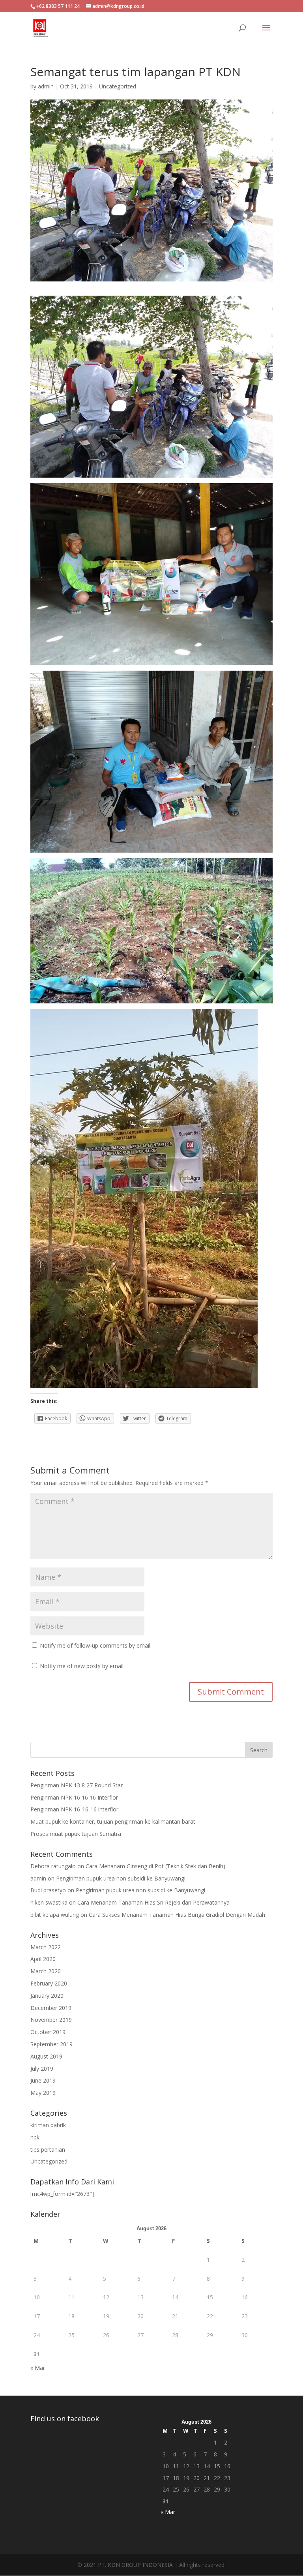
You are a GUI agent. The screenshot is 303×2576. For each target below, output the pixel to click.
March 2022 (46, 1947)
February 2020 (49, 1983)
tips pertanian (48, 2149)
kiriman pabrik (48, 2125)
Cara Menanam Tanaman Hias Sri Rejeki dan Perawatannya (153, 1902)
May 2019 (43, 2093)
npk (35, 2137)
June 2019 (43, 2080)
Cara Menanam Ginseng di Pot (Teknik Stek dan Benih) (155, 1866)
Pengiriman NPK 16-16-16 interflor (74, 1809)
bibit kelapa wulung (55, 1915)
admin (46, 86)
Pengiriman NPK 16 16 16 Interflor (74, 1797)
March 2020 (46, 1971)
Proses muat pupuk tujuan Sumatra (76, 1834)
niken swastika (49, 1902)
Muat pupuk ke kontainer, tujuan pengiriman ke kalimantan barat (113, 1821)
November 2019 (51, 2020)
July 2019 (42, 2069)
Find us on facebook (65, 2419)
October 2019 (48, 2032)
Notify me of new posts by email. (82, 1666)
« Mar (38, 2368)
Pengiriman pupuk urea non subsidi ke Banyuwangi (121, 1878)
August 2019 (46, 2056)
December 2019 (51, 2008)
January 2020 (47, 1996)
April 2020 (43, 1959)
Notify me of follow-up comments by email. (96, 1645)
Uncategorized (118, 86)
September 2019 (51, 2044)
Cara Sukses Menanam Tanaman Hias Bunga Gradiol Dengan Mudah (177, 1915)
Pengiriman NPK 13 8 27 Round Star (77, 1785)
